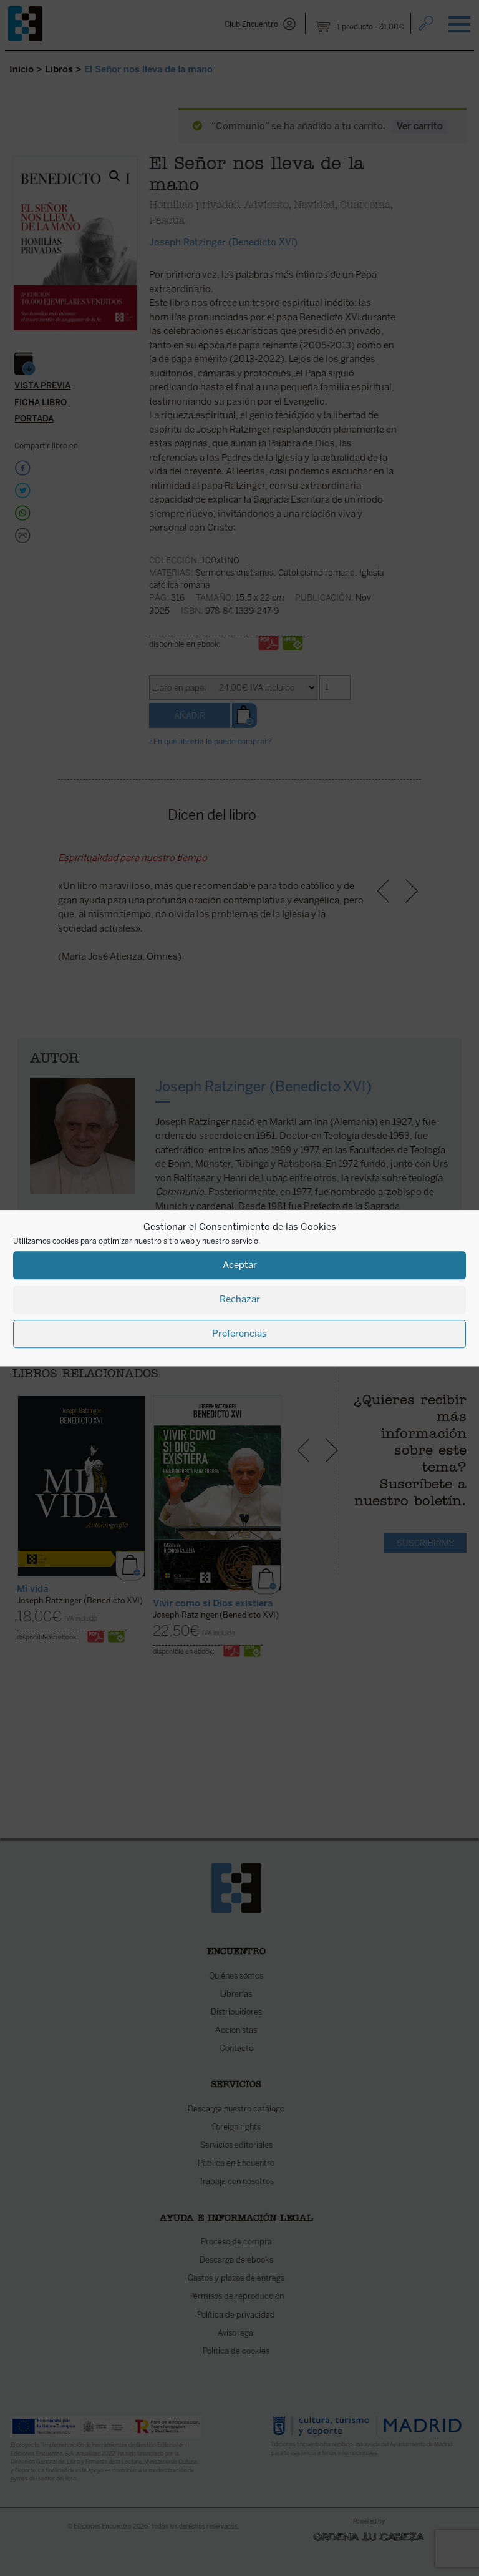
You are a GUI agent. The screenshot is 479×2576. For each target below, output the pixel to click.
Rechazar (240, 1299)
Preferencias (239, 1334)
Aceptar (240, 1265)
